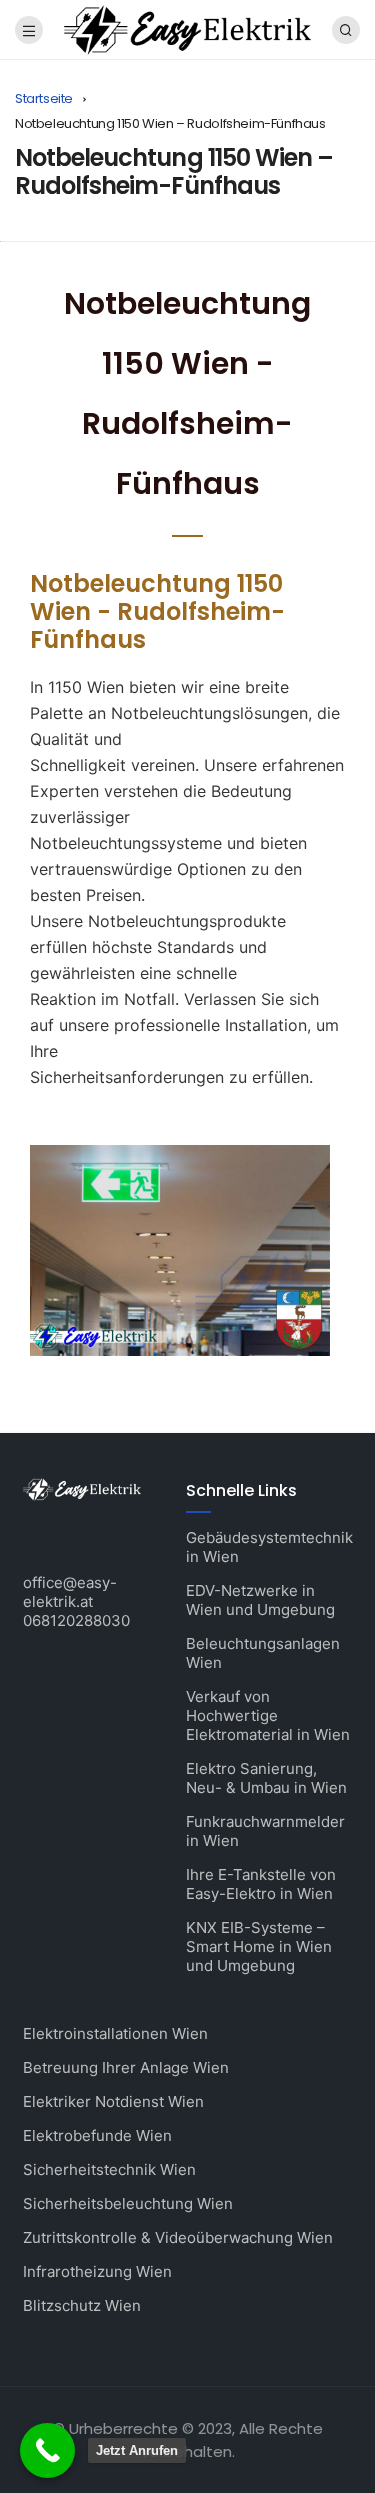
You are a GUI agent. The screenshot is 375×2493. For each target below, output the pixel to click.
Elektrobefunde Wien (97, 2135)
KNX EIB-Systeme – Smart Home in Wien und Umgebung (259, 1946)
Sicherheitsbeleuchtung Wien (128, 2203)
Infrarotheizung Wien (97, 2271)
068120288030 (76, 1620)
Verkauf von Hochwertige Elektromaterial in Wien (268, 1715)
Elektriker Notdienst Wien (113, 2101)
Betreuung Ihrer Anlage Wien (126, 2067)
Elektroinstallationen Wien (115, 2033)
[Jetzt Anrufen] (47, 2450)
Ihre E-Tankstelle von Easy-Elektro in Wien (261, 1884)
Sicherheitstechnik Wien (109, 2169)
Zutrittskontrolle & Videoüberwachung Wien (178, 2237)
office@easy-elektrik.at (70, 1592)
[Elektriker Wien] (187, 28)
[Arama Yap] (346, 30)
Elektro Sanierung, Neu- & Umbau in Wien (266, 1778)
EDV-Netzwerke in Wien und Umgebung (260, 1600)
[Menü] (29, 30)
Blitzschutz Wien (82, 2305)
